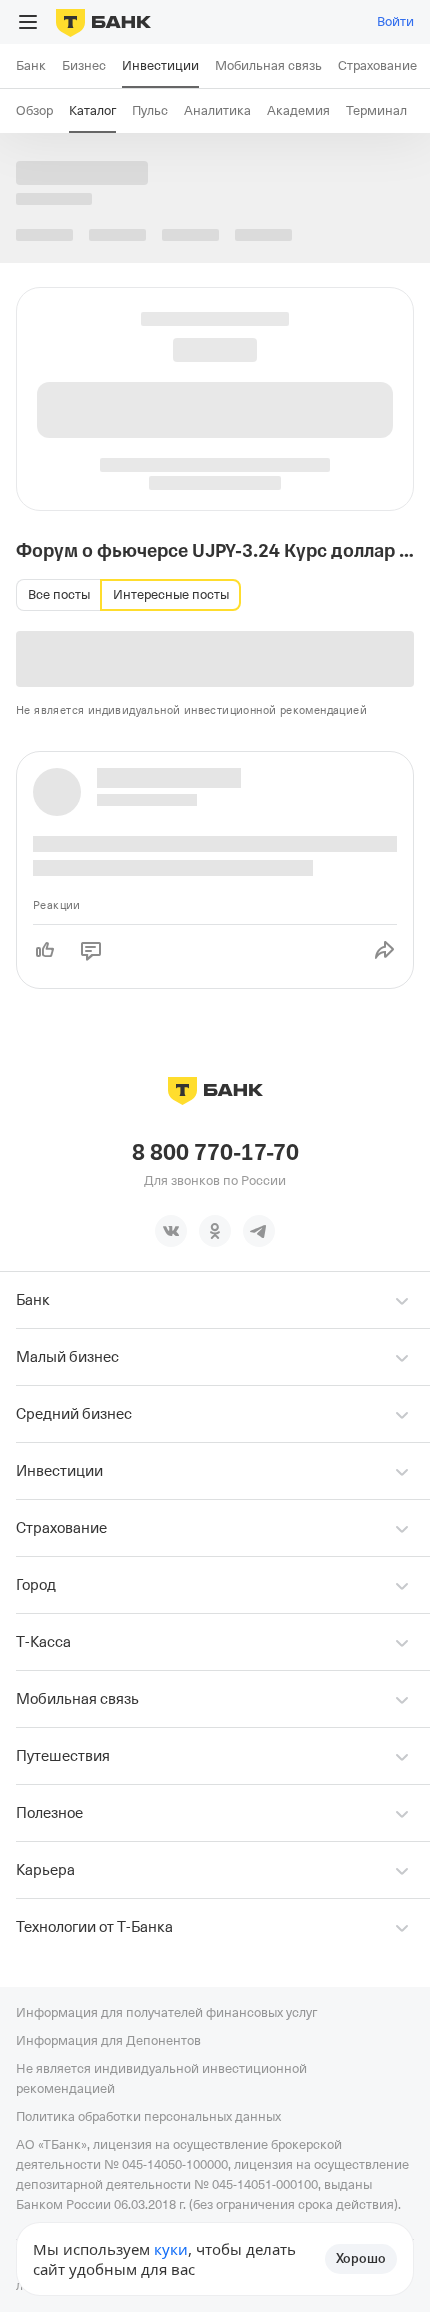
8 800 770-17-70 (215, 1153)
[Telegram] (259, 1231)
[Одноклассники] (215, 1231)
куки (171, 2249)
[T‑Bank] (103, 22)
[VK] (171, 1231)
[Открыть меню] (28, 22)
